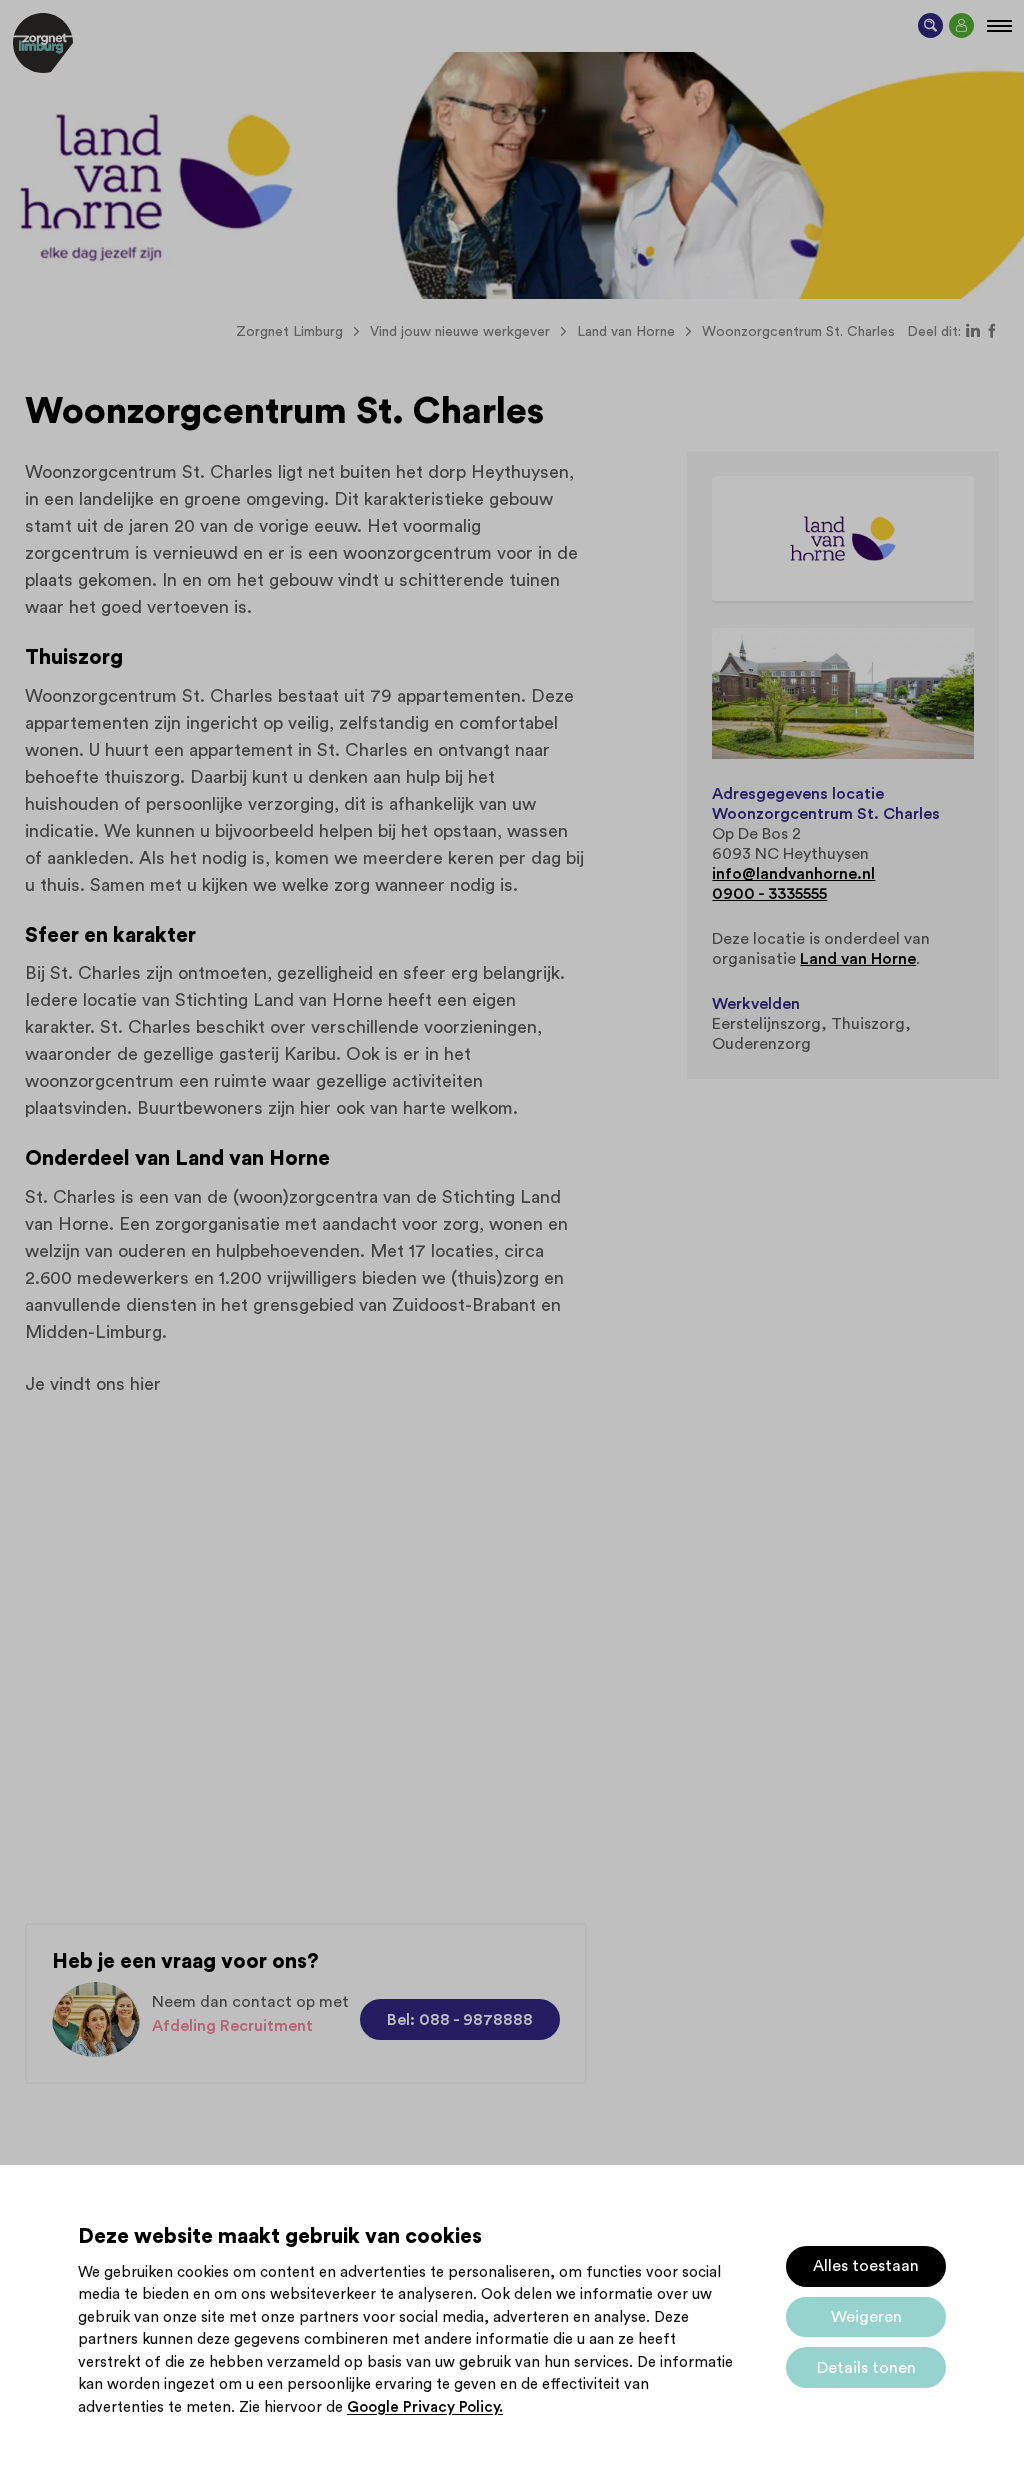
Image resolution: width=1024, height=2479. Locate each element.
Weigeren (866, 2317)
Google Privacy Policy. (425, 2407)
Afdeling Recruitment (232, 2026)
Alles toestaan (866, 2266)
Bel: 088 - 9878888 (460, 2020)
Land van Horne (858, 959)
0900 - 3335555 (769, 894)
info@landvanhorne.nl (793, 874)
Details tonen (866, 2368)
